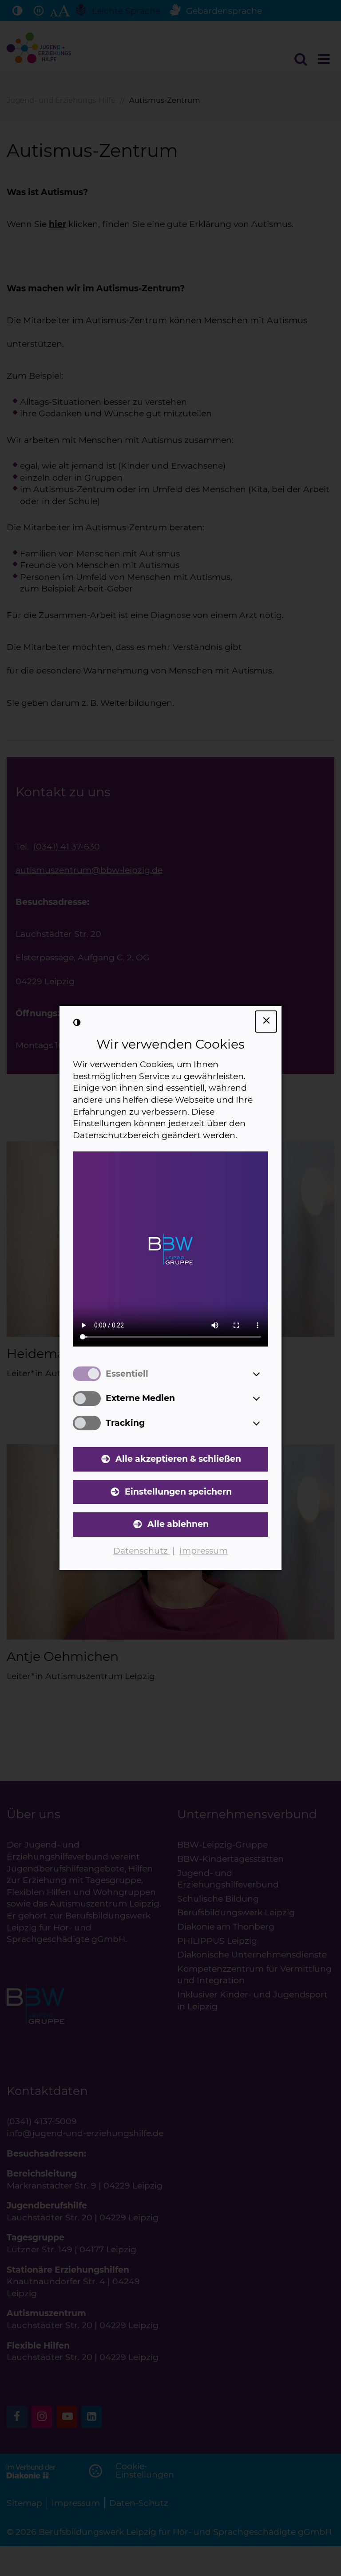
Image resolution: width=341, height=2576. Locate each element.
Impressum (204, 1551)
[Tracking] (265, 1423)
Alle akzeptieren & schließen (178, 1459)
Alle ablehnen (178, 1524)
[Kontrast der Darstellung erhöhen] (77, 1023)
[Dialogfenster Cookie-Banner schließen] (266, 1022)
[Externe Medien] (265, 1398)
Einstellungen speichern (178, 1492)
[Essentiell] (265, 1374)
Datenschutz (142, 1551)
